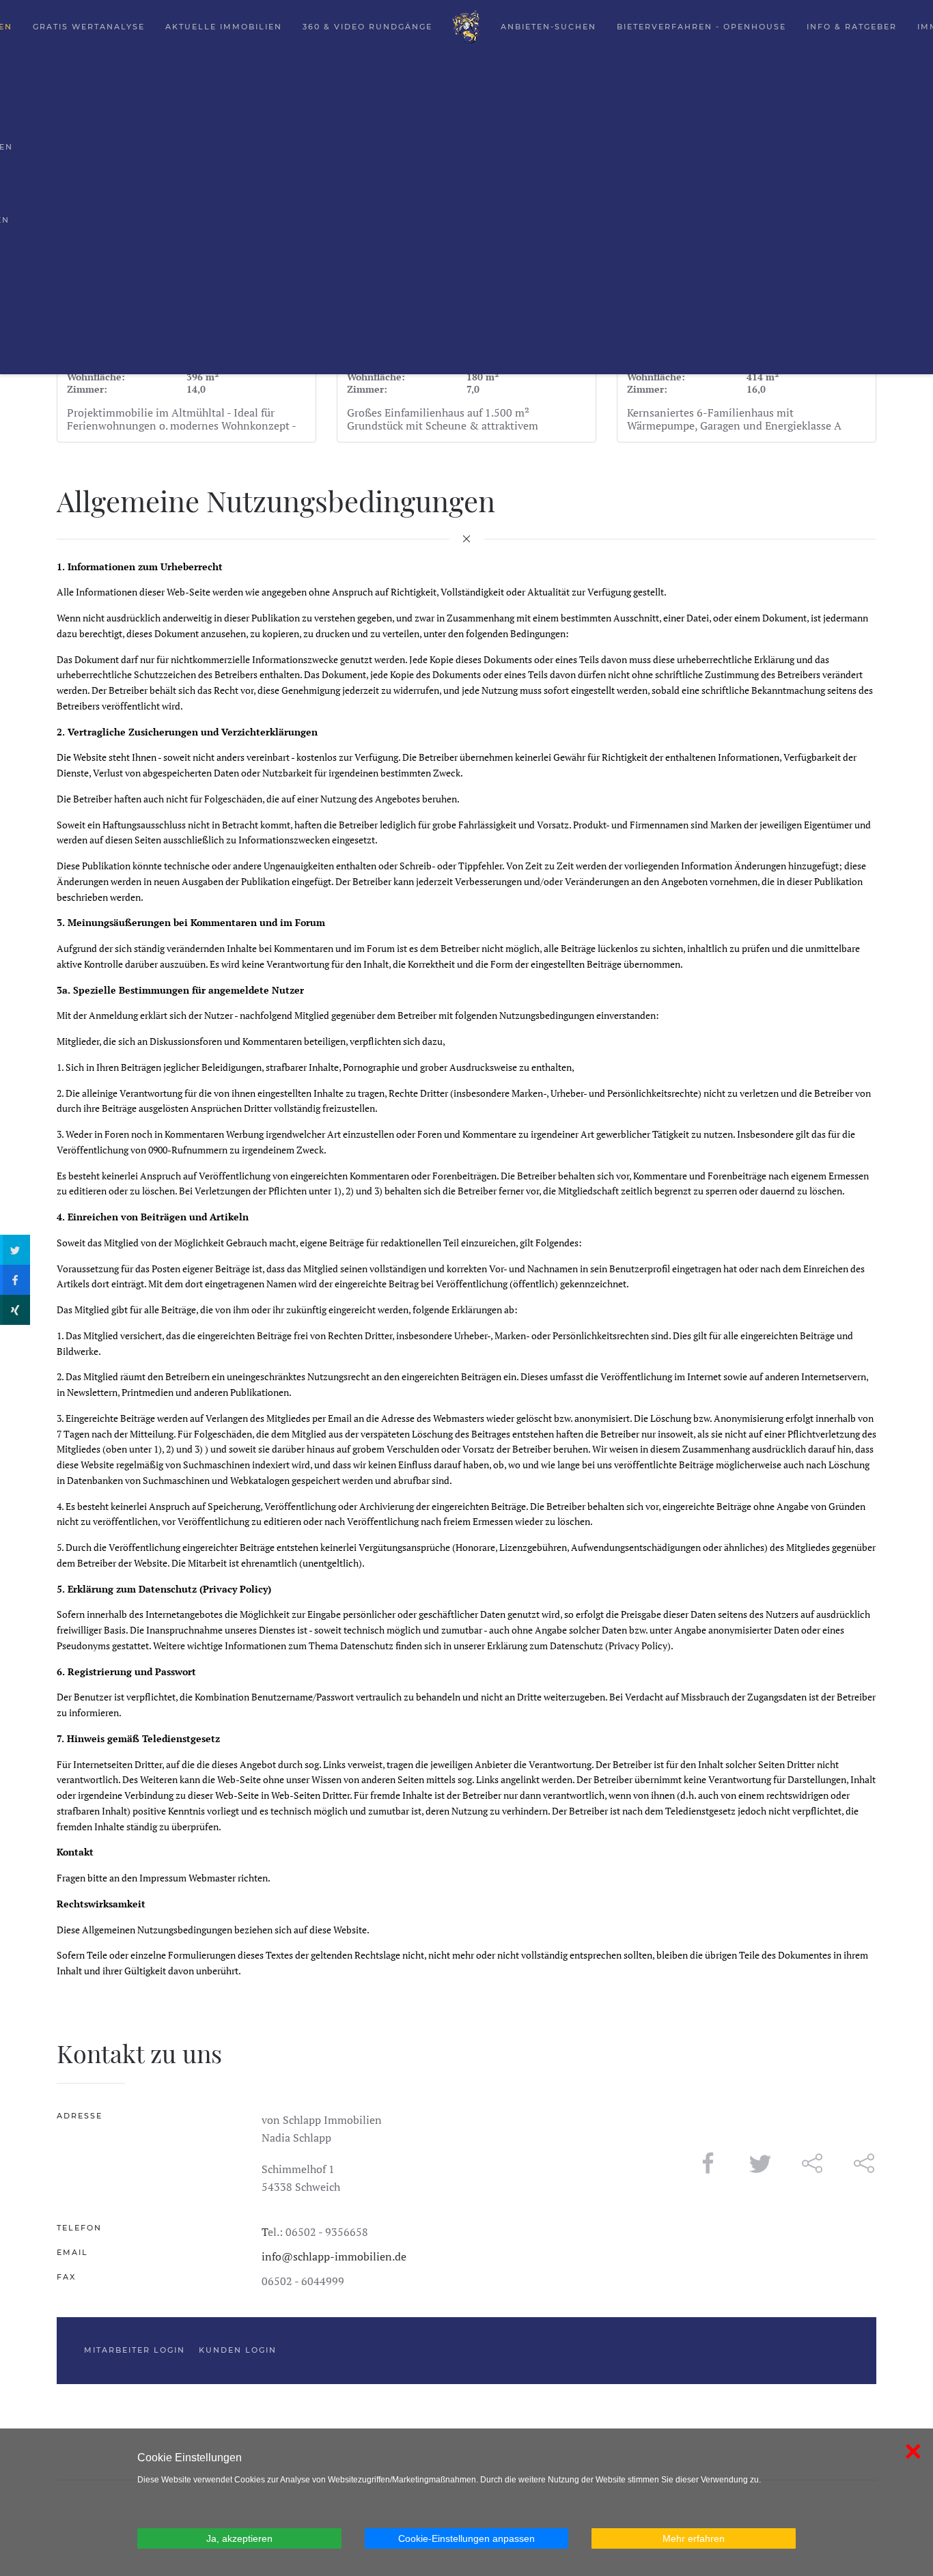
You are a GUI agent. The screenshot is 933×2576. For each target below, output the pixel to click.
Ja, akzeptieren (239, 2538)
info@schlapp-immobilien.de (334, 2256)
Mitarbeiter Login (135, 2350)
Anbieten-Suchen (548, 27)
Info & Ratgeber (852, 27)
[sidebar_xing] (15, 1310)
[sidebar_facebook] (15, 1280)
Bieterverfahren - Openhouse (701, 27)
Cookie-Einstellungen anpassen (466, 2538)
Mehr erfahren (694, 2538)
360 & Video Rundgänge (367, 27)
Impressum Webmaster (187, 1878)
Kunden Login (238, 2350)
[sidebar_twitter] (15, 1250)
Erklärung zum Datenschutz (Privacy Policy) (579, 1646)
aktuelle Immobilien (224, 27)
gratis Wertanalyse (89, 27)
